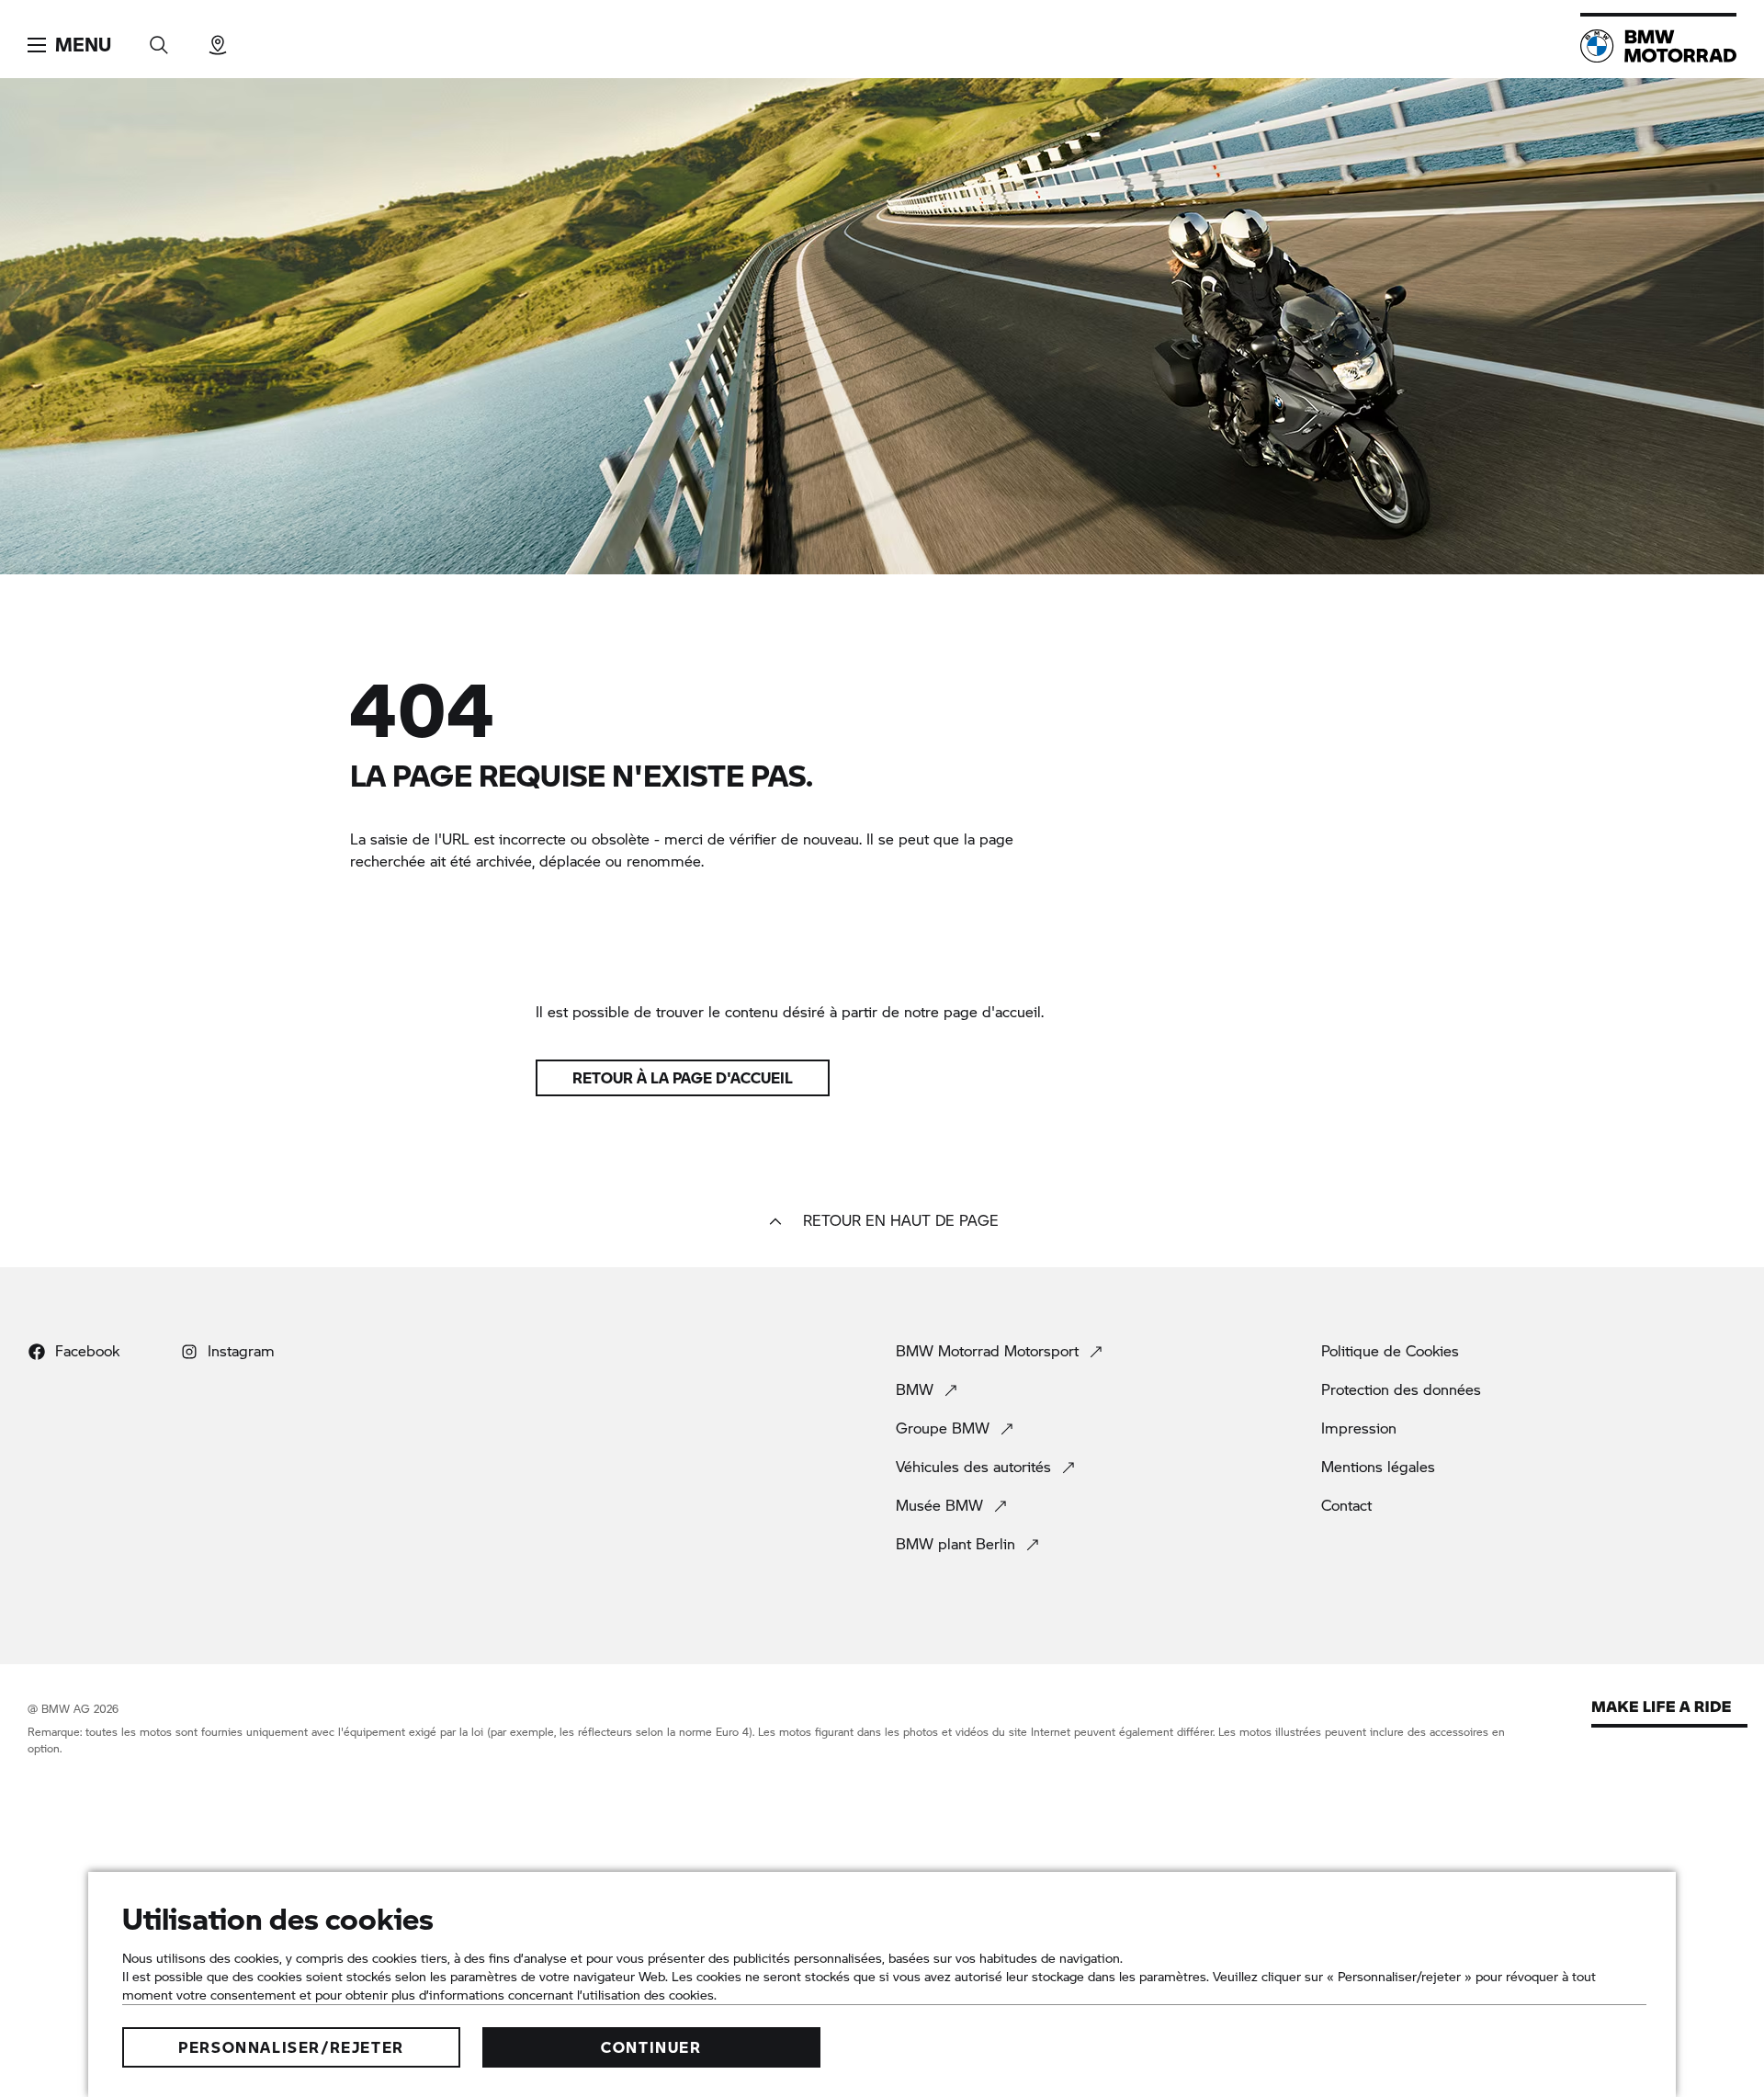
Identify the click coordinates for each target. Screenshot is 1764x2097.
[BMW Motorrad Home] (1658, 46)
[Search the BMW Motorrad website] (159, 39)
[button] (69, 45)
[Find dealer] (218, 39)
